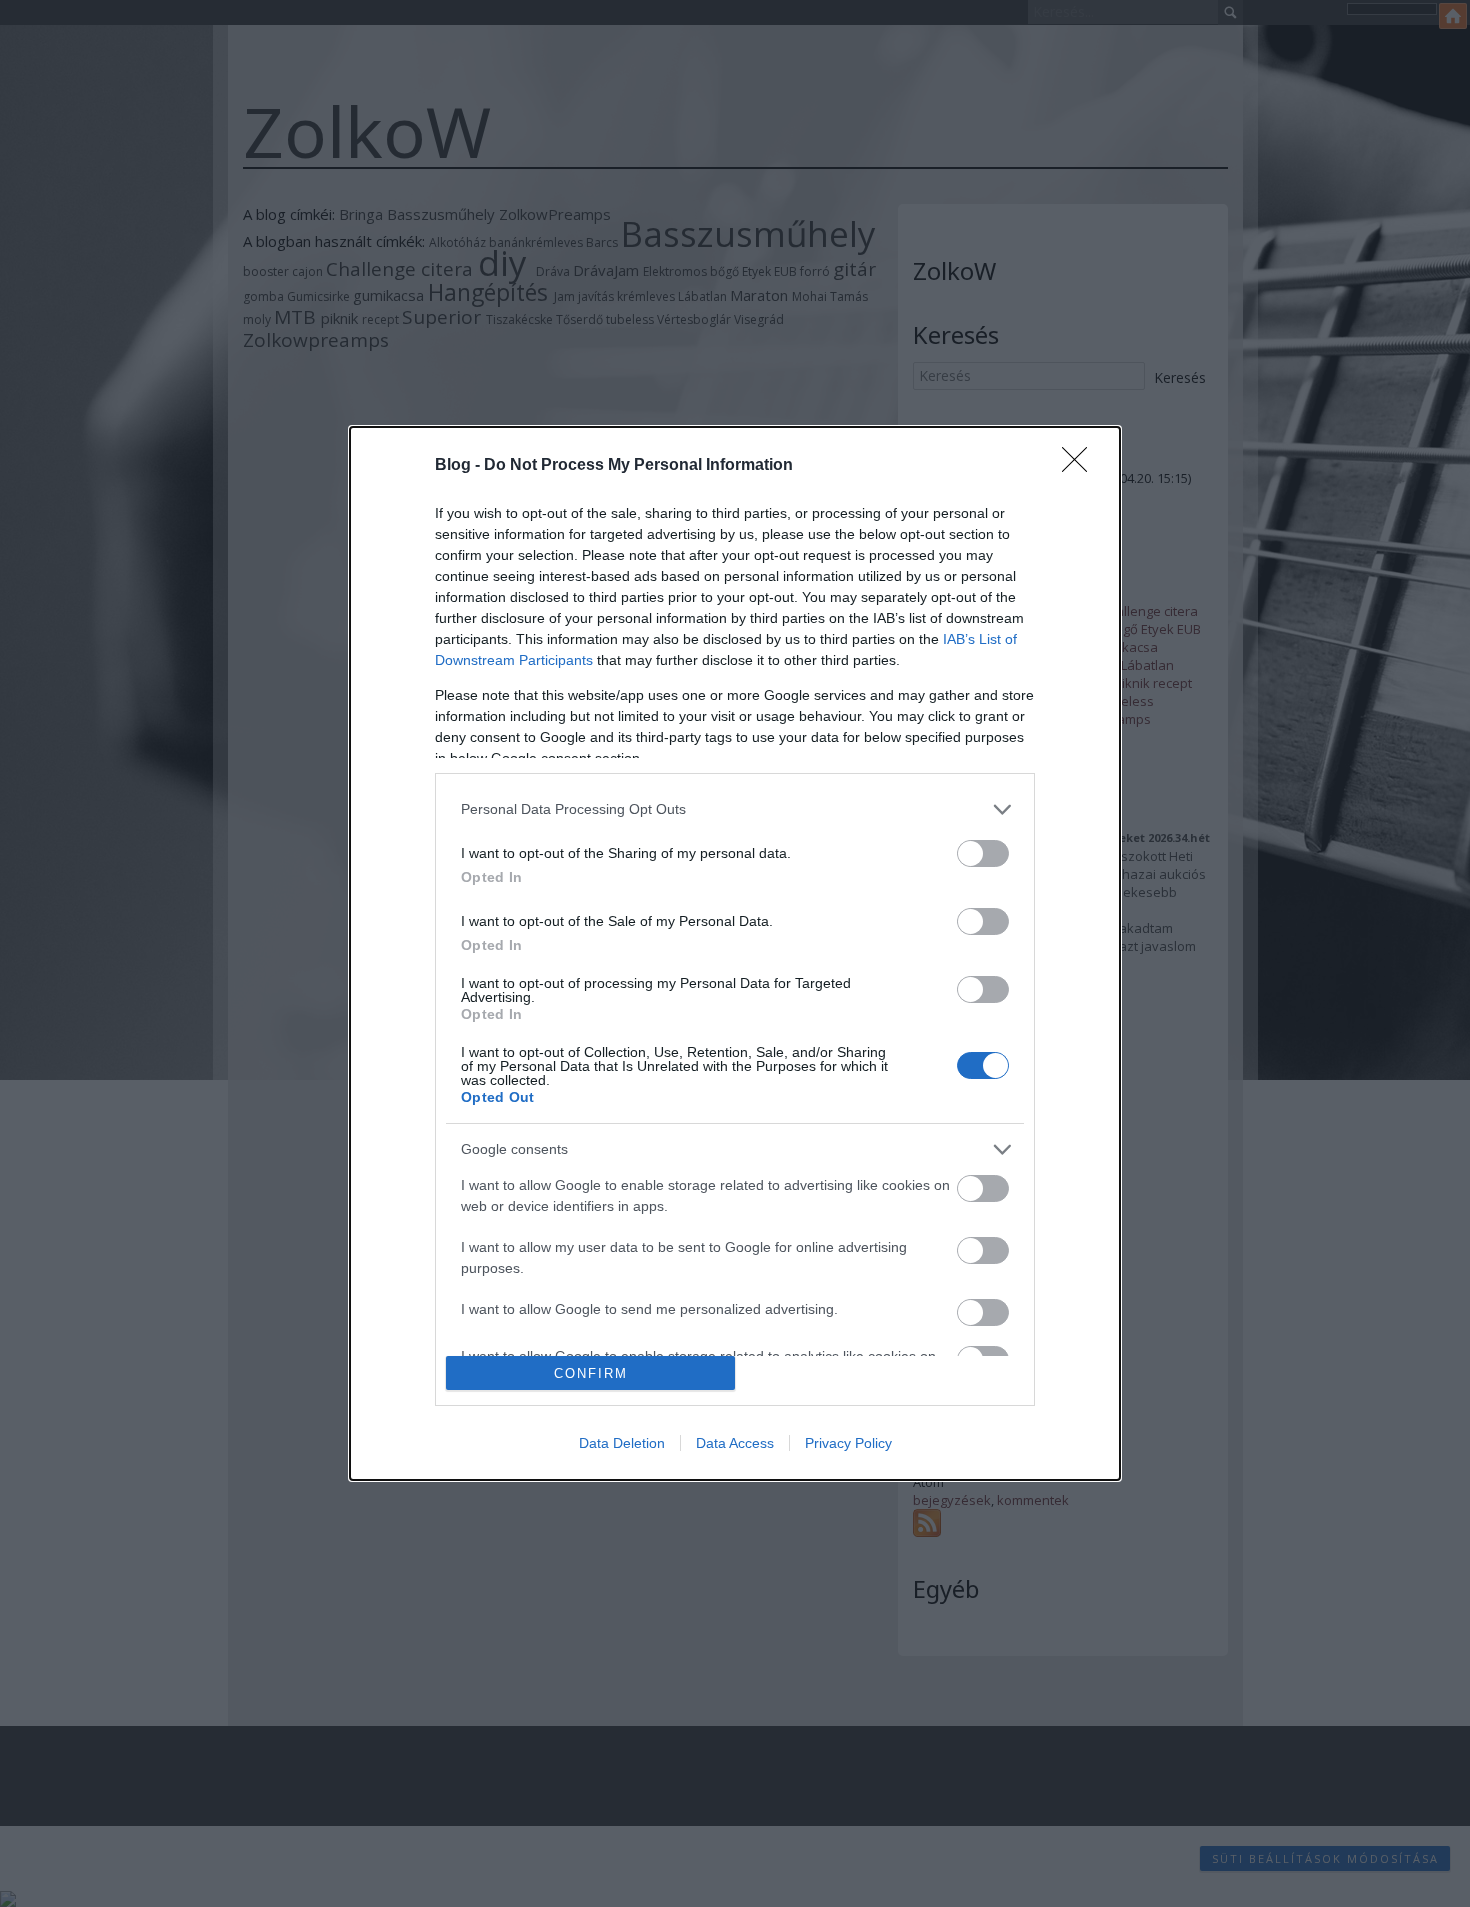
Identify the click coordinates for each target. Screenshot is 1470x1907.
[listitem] (735, 809)
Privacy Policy (848, 1443)
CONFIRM (591, 1373)
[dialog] (735, 953)
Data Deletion (622, 1443)
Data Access (735, 1443)
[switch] (983, 853)
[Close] (1081, 466)
